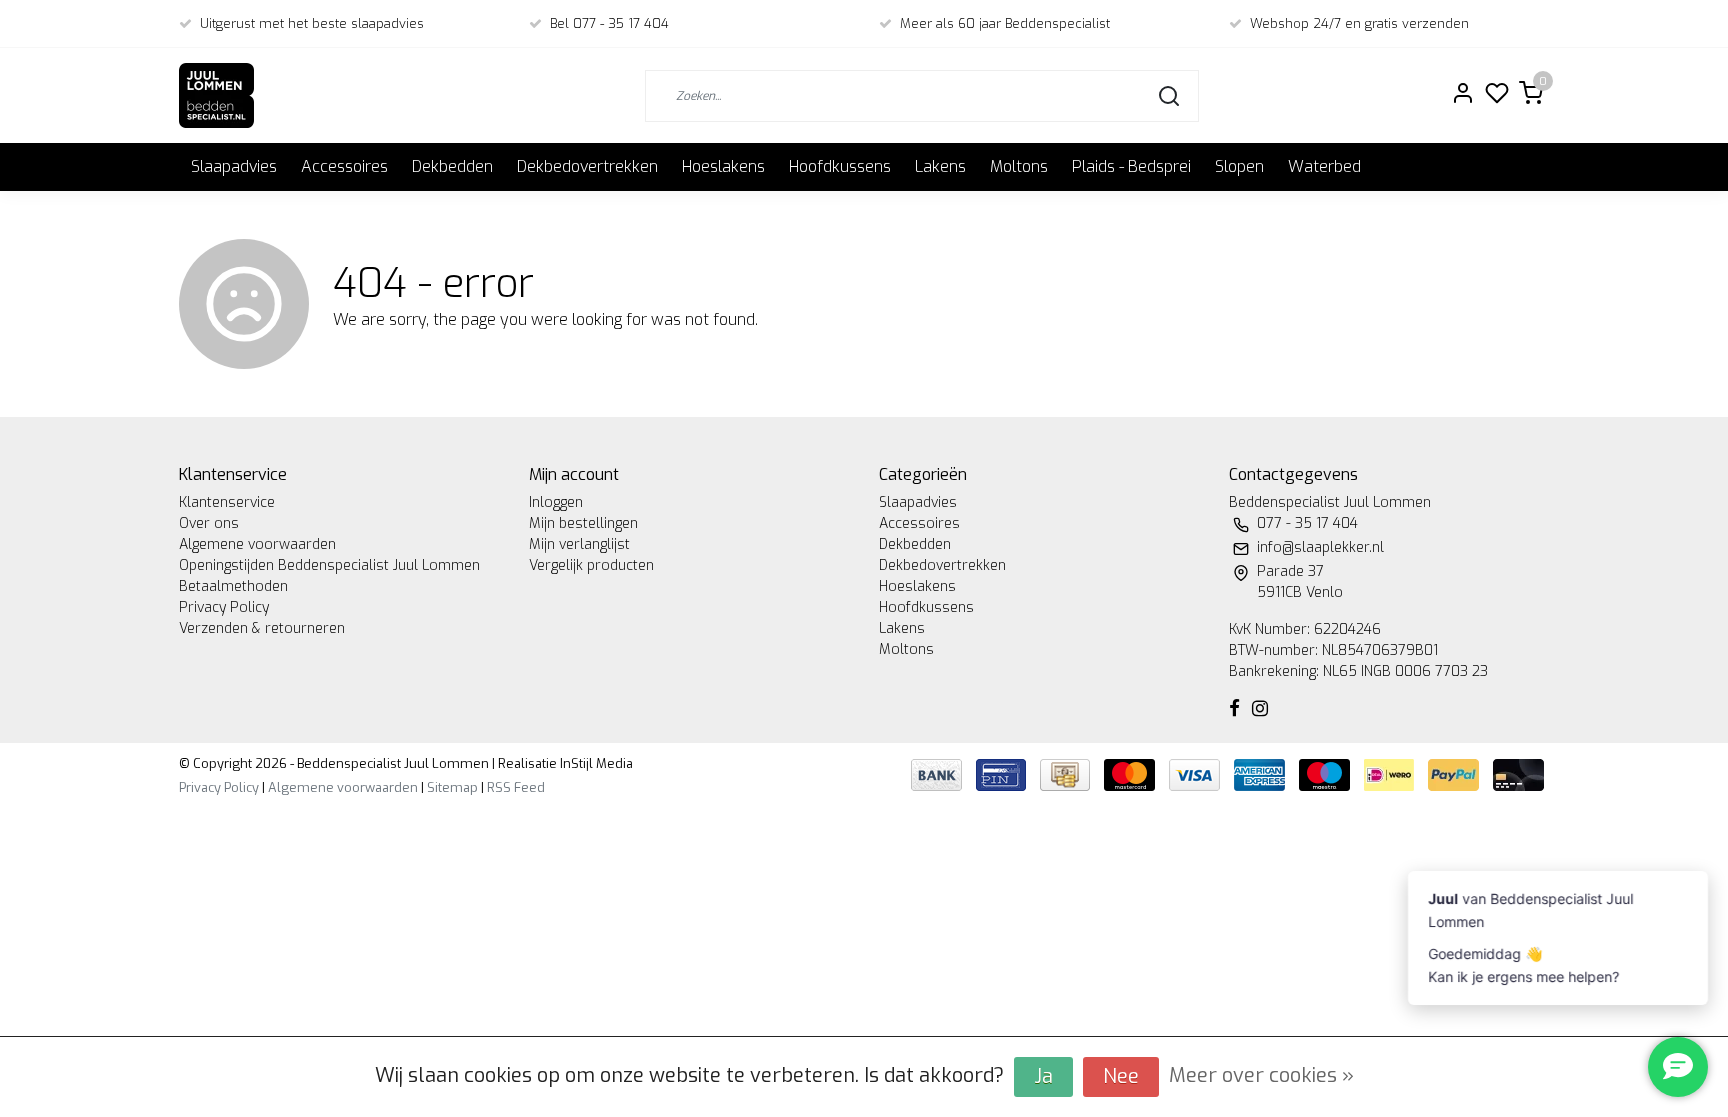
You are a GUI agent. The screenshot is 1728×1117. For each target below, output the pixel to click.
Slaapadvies (234, 166)
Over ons (209, 523)
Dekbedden (452, 166)
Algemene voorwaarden (257, 544)
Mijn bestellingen (583, 523)
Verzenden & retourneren (262, 628)
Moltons (1019, 166)
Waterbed (1324, 166)
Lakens (940, 166)
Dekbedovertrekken (587, 166)
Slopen (1239, 166)
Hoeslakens (723, 166)
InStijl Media (595, 763)
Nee (1121, 1076)
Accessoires (344, 166)
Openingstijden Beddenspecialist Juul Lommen (329, 565)
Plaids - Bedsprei (1131, 166)
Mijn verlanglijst (579, 544)
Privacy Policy (224, 607)
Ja (1043, 1076)
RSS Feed (516, 787)
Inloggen (556, 502)
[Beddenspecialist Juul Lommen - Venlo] (216, 95)
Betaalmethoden (233, 586)
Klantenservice (227, 502)
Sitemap (452, 787)
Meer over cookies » (1261, 1075)
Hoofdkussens (840, 166)
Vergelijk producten (591, 565)
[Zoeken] (1169, 96)
